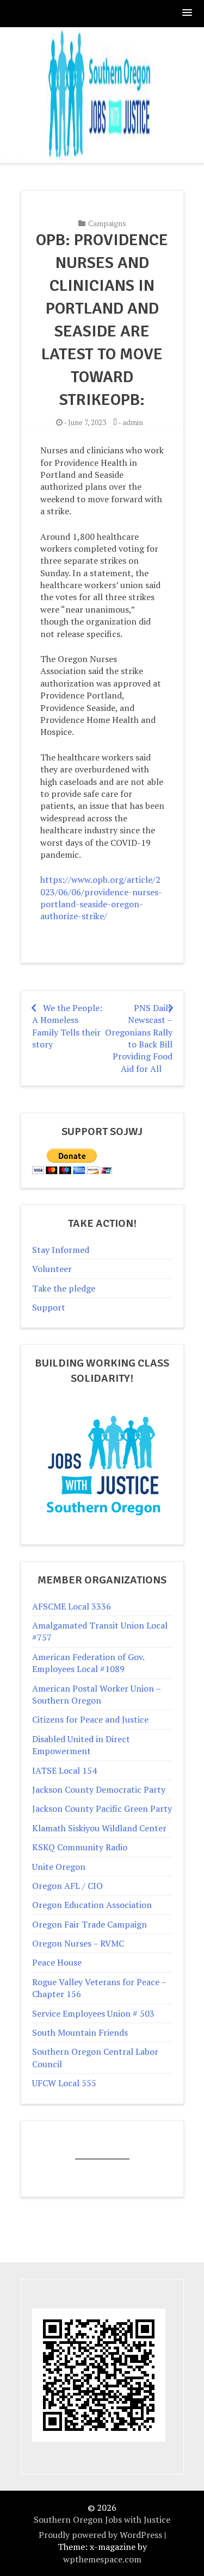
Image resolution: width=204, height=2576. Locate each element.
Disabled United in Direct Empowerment (81, 1745)
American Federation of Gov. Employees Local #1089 (88, 1663)
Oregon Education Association (92, 1905)
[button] (188, 13)
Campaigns (107, 223)
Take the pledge (64, 1288)
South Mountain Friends (80, 2032)
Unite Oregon (59, 1867)
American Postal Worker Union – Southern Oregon (96, 1694)
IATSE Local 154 (64, 1770)
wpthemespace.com (102, 2559)
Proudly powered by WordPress (100, 2535)
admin (133, 422)
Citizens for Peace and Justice (90, 1719)
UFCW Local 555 (64, 2083)
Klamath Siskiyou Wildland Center (99, 1828)
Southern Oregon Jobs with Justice (102, 2519)
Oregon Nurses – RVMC (78, 1943)
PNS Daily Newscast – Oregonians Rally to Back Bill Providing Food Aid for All (139, 1038)
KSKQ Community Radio (80, 1847)
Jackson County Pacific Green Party (102, 1808)
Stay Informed (61, 1250)
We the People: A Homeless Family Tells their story (67, 1026)
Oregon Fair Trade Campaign (89, 1924)
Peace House (57, 1962)
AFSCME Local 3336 (72, 1606)
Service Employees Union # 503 (93, 2013)
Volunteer (52, 1269)
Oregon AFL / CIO (67, 1886)
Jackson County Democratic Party (99, 1789)
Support (49, 1307)
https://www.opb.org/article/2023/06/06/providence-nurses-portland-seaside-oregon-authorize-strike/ (101, 898)
